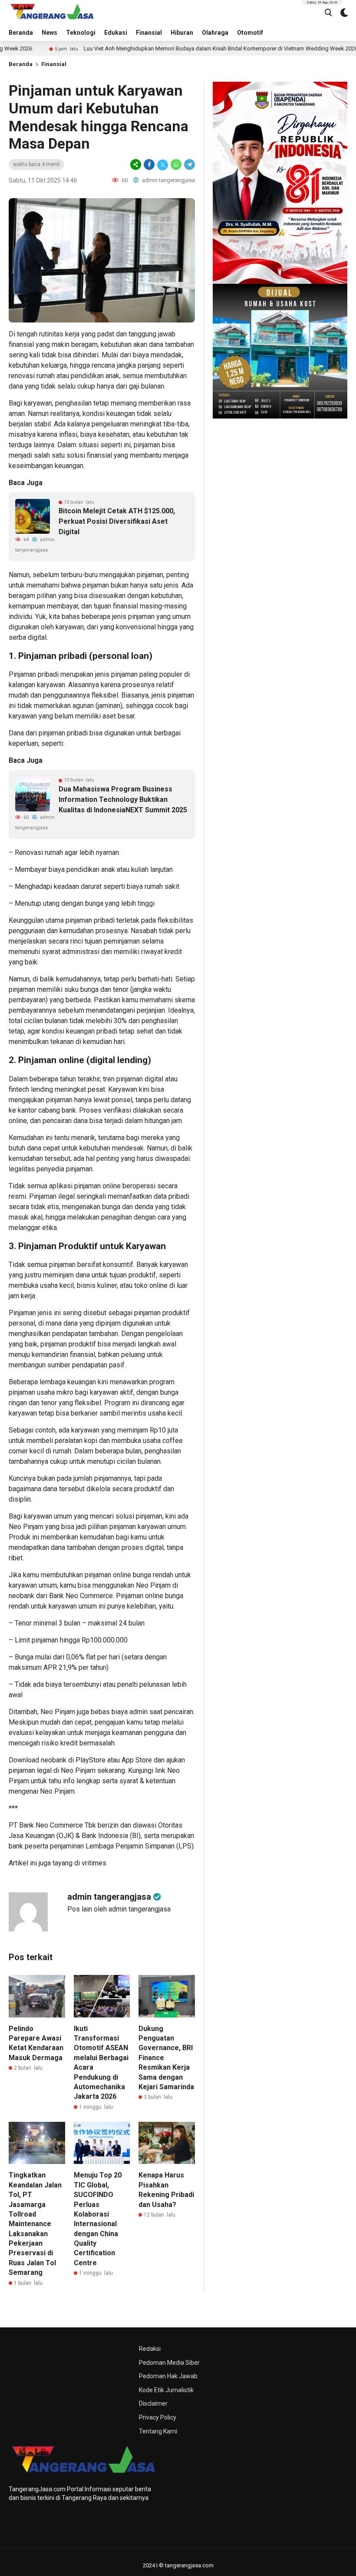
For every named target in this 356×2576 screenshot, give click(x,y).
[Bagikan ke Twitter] (163, 165)
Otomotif (250, 33)
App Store (137, 1760)
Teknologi (81, 33)
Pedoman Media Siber (169, 2363)
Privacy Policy (158, 2417)
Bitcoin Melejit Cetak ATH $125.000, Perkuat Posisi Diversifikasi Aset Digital (117, 521)
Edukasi (116, 33)
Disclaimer (153, 2403)
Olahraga (215, 33)
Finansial (149, 33)
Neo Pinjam (78, 1770)
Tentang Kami (158, 2431)
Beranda (21, 33)
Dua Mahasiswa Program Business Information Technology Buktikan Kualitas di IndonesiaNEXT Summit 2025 (123, 799)
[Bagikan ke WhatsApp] (176, 165)
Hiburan (182, 33)
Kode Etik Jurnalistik (166, 2390)
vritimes (94, 1863)
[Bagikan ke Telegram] (189, 165)
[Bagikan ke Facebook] (149, 165)
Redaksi (150, 2349)
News (49, 33)
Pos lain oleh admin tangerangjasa (119, 1909)
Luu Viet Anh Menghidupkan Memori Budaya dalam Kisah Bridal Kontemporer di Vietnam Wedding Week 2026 (173, 48)
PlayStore (91, 1760)
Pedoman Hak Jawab (168, 2376)
